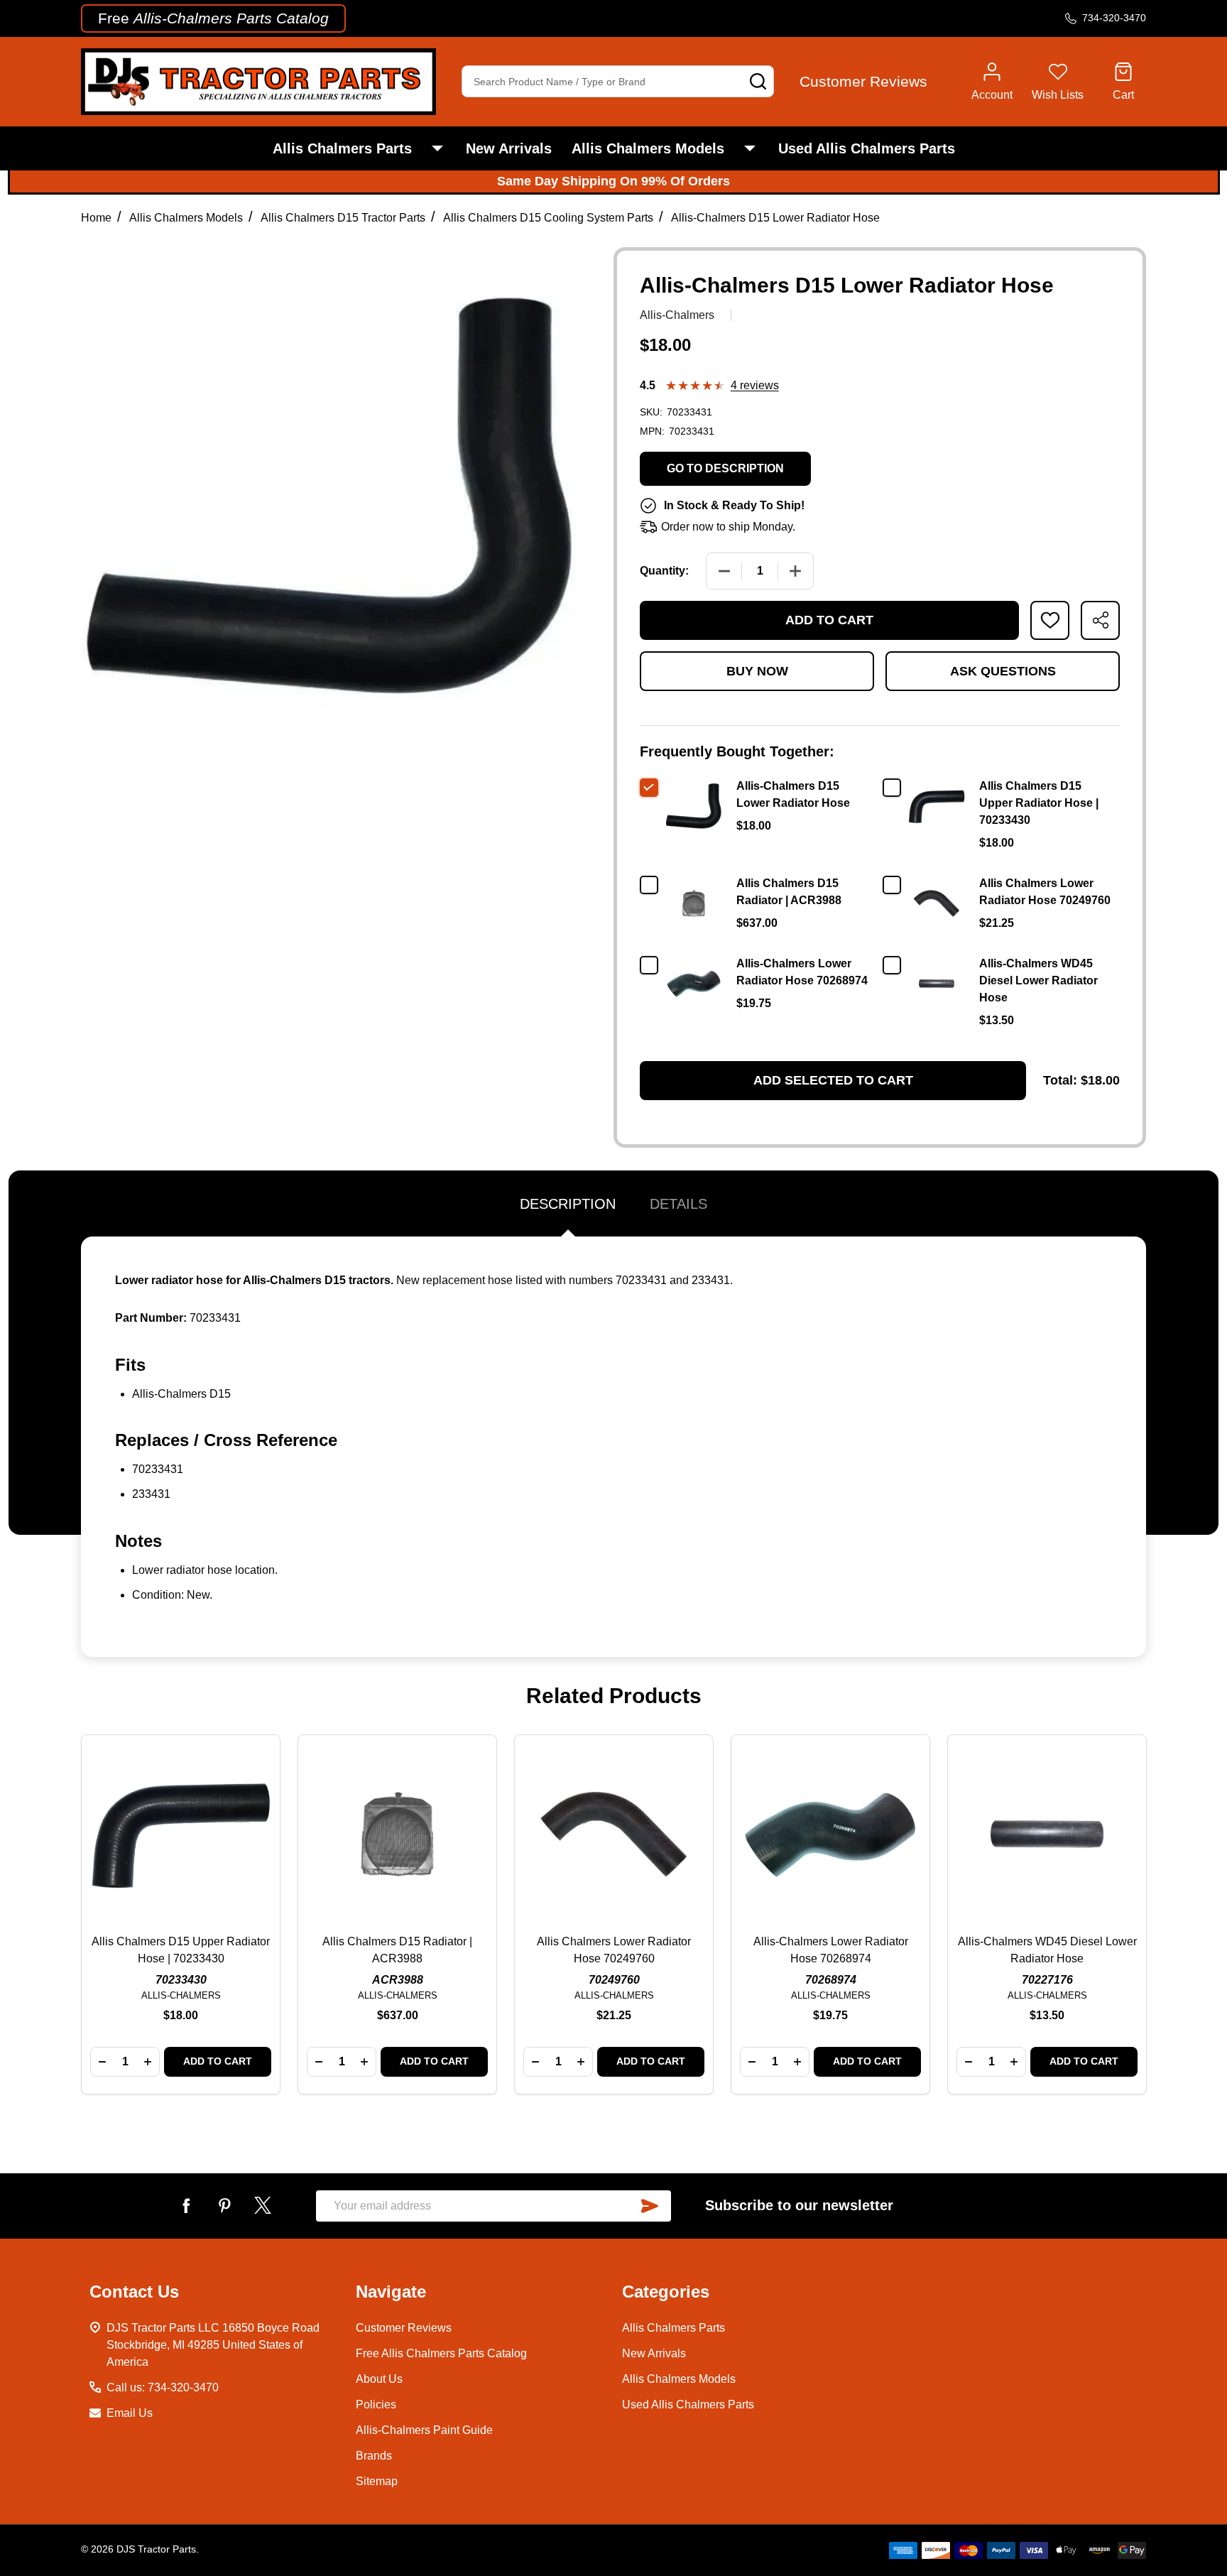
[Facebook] (186, 2205)
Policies (376, 2404)
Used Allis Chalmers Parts (867, 148)
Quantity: (664, 571)
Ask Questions (1003, 671)
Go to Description (725, 468)
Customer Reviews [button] (863, 81)
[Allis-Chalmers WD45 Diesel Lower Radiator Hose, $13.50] (1047, 1834)
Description (568, 1204)
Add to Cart (829, 620)
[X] (263, 2205)
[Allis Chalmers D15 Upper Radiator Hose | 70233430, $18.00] (181, 1834)
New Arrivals (509, 148)
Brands (374, 2456)
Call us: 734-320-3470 (163, 2387)
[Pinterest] (224, 2205)
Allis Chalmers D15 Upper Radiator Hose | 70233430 (1039, 803)
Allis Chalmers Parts (342, 148)
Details (678, 1204)
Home (96, 218)
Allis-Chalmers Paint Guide (424, 2430)
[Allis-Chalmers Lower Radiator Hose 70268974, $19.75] (830, 1834)
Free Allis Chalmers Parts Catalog (441, 2353)
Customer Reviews (404, 2328)
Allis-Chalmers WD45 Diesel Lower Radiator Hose (1038, 980)
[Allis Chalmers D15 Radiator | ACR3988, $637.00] (397, 1834)
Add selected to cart (833, 1080)
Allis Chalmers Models (648, 148)
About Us (379, 2379)
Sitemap (377, 2481)
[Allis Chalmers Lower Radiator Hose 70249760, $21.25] (614, 1834)
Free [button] (213, 18)
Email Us (130, 2413)
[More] (437, 148)
